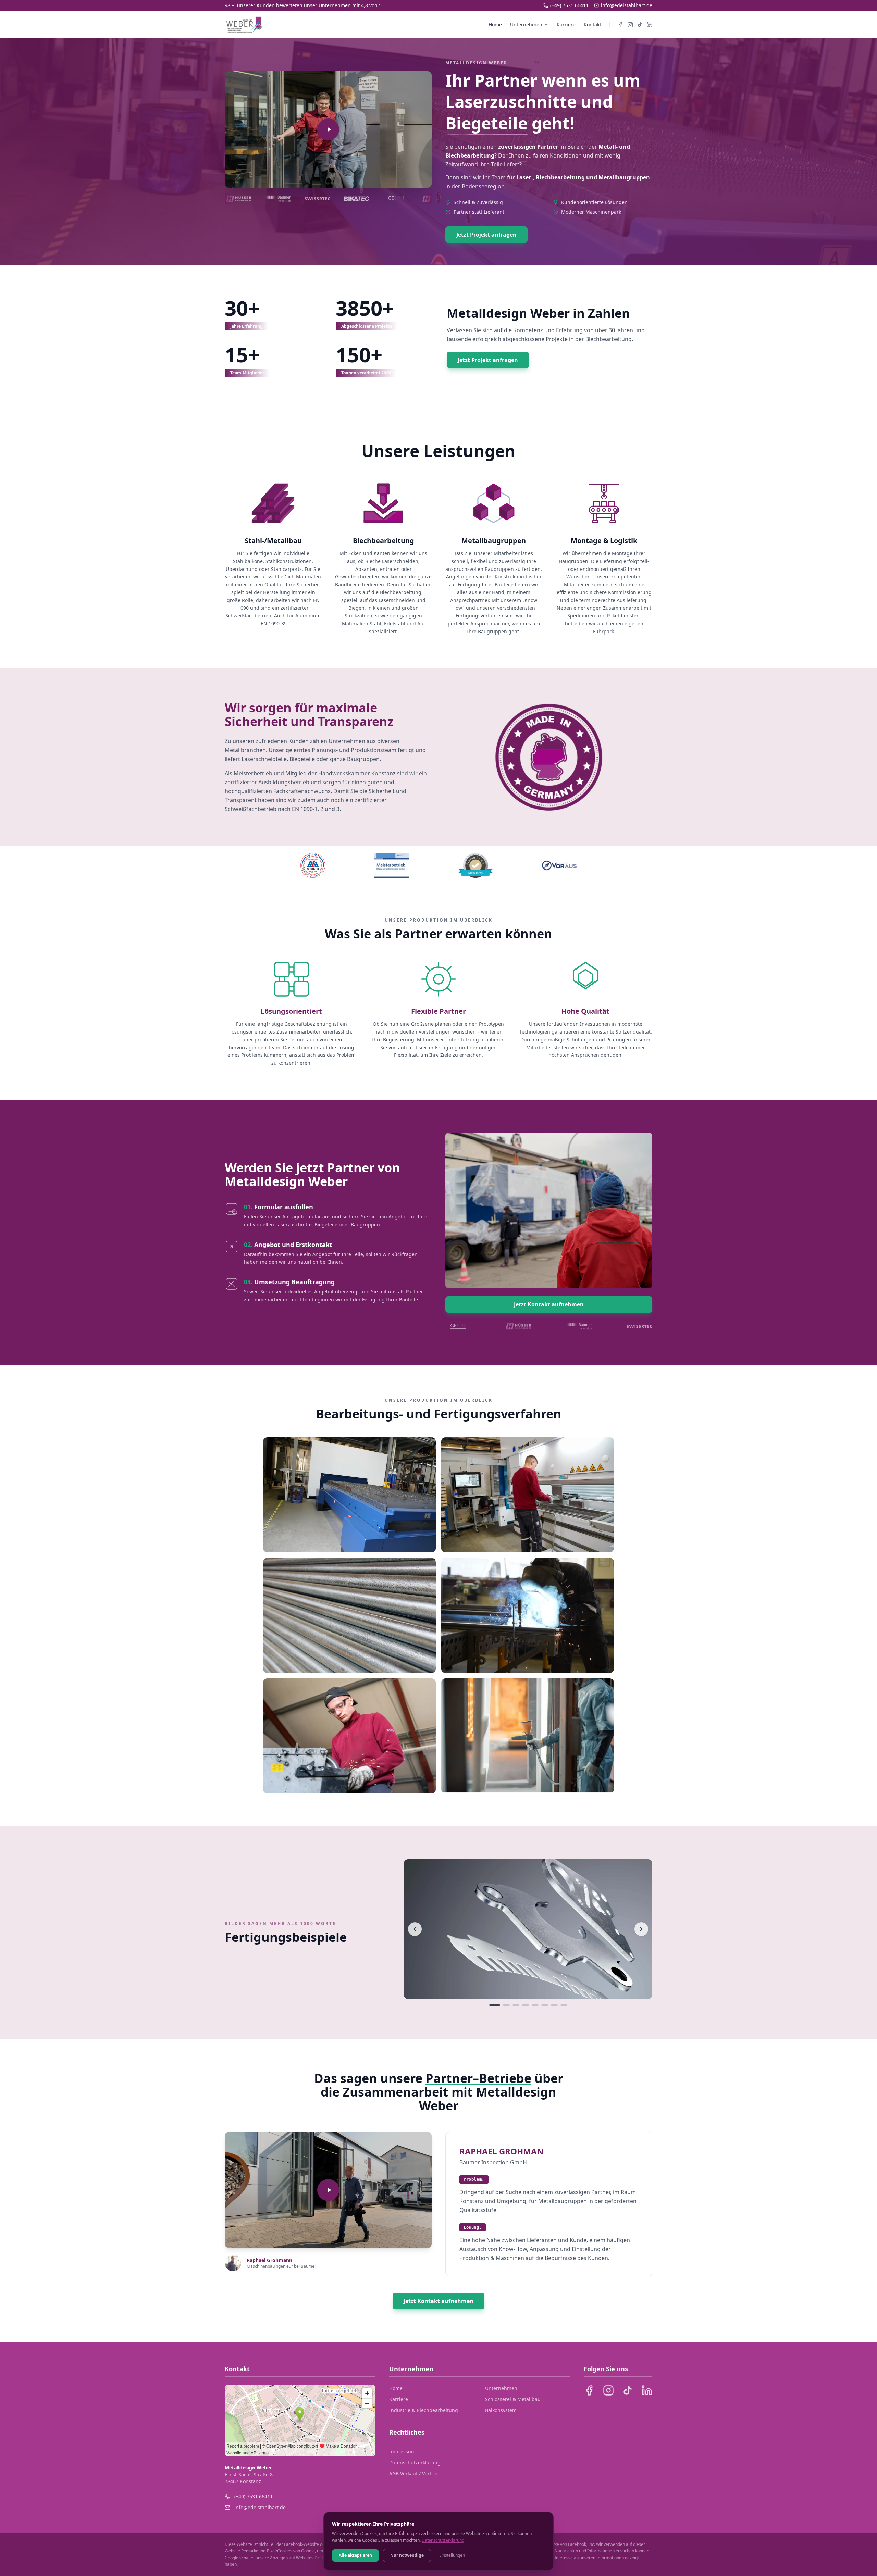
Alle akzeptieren (355, 2555)
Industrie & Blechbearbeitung (424, 2410)
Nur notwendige (407, 2555)
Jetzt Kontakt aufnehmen (549, 1304)
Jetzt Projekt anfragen (486, 235)
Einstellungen (452, 2555)
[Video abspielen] (328, 129)
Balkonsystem (501, 2410)
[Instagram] (630, 25)
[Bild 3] (516, 2005)
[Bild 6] (545, 2005)
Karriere (566, 24)
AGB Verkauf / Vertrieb (415, 2473)
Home (495, 24)
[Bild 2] (506, 2005)
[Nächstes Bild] (641, 1929)
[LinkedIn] (650, 25)
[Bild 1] (495, 2005)
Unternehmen (526, 24)
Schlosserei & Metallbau (513, 2399)
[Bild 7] (554, 2005)
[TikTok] (640, 25)
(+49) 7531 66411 (569, 5)
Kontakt (592, 24)
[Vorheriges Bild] (415, 1929)
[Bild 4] (526, 2005)
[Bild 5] (535, 2005)
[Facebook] (621, 25)
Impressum (402, 2452)
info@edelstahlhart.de (627, 5)
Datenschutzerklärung (415, 2462)
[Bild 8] (564, 2005)
